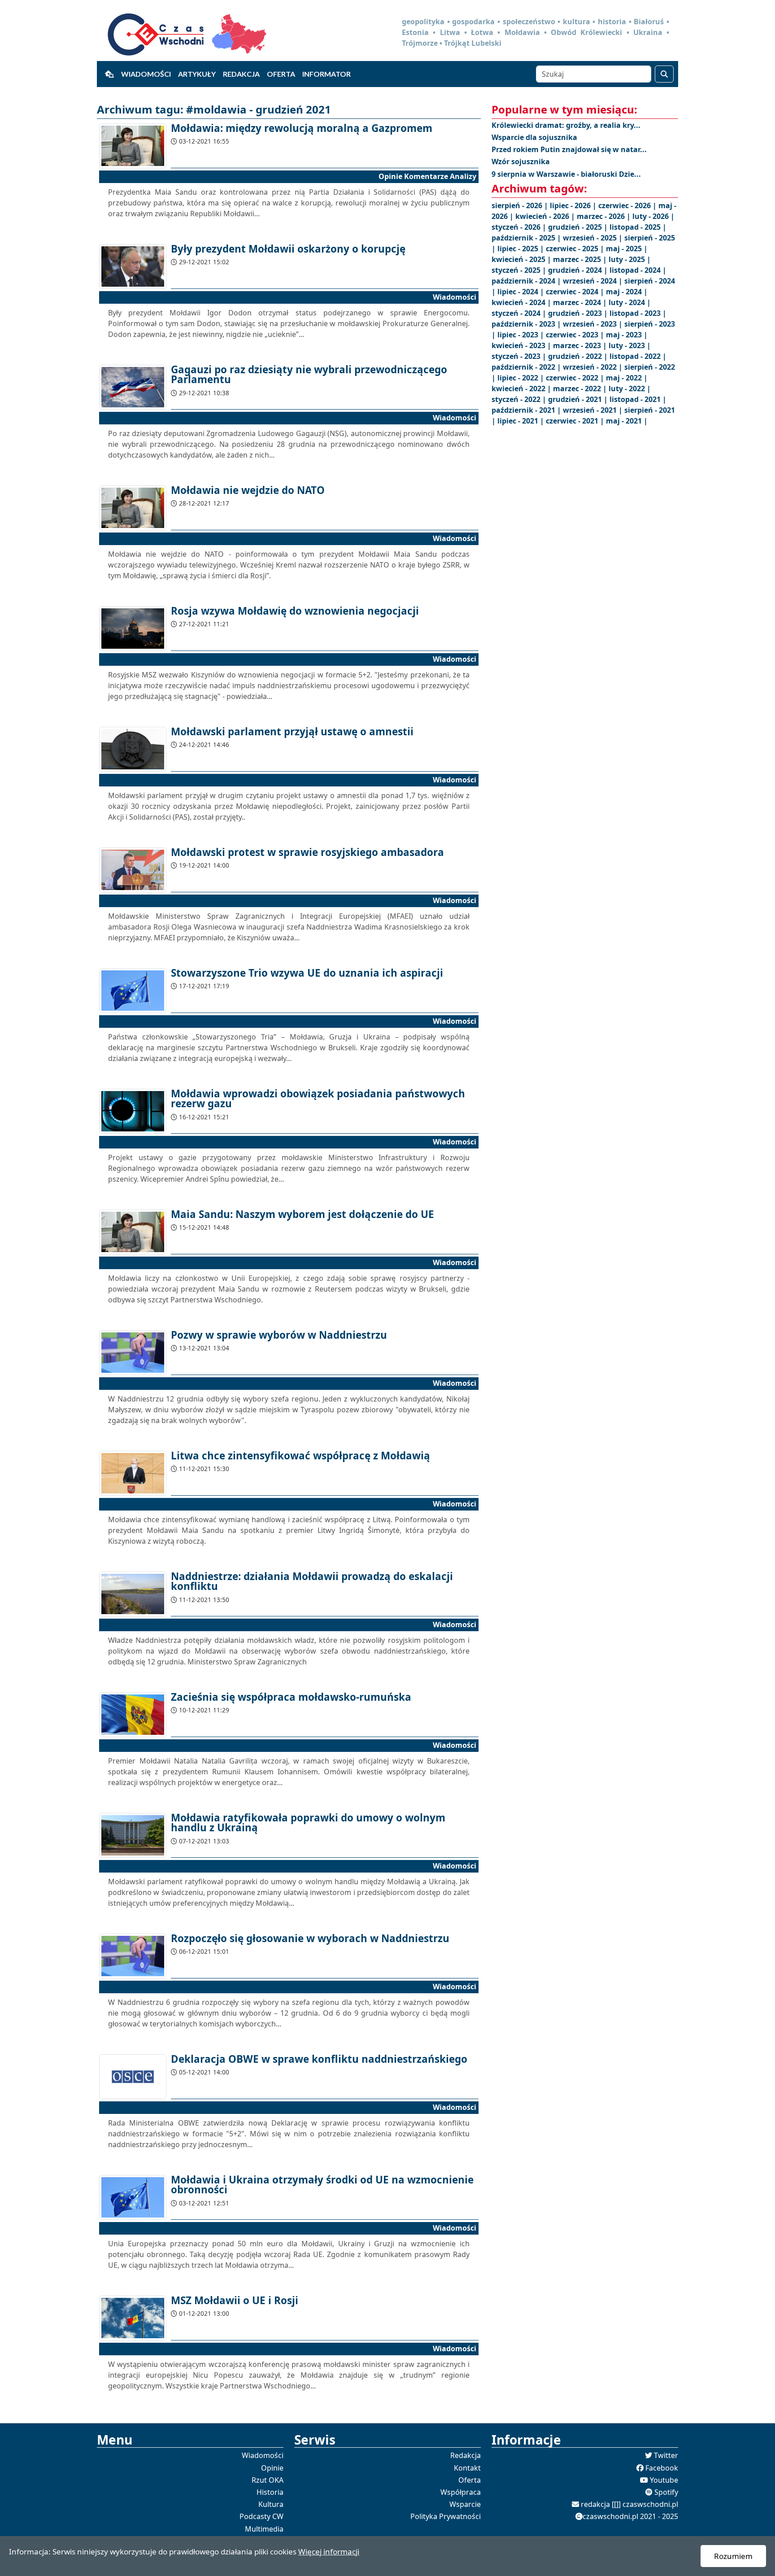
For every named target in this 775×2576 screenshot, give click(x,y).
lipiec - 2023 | (522, 335)
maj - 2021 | (627, 421)
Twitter (666, 2455)
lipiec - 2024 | (522, 292)
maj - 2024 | (627, 292)
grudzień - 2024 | (579, 270)
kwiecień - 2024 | (522, 302)
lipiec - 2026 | (574, 205)
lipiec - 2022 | (522, 378)
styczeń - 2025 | (520, 270)
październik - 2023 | (527, 324)
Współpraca (461, 2492)
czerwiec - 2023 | (576, 335)
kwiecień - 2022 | (522, 389)
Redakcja (241, 74)
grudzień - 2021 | (579, 399)
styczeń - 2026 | (520, 227)
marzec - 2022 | (581, 389)
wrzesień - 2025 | (594, 238)
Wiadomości (146, 74)
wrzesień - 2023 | (594, 324)
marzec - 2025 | (581, 259)
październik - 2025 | (527, 238)
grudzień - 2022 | (579, 356)
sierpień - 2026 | (521, 205)
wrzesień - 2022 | (594, 367)
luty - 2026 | (653, 216)
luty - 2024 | (630, 302)
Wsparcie (465, 2504)
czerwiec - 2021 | (576, 421)
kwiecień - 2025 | (522, 259)
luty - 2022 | (630, 389)
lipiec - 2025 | (522, 249)
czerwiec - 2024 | (576, 292)
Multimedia (264, 2529)
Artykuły (197, 74)
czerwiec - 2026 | (628, 205)
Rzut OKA (268, 2480)
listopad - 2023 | (638, 313)
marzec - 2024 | (581, 302)
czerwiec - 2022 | (576, 378)
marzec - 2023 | (581, 345)
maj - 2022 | (627, 378)
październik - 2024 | (527, 281)
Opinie (272, 2468)
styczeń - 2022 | (520, 399)
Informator (327, 74)
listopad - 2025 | (638, 227)
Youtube (664, 2480)
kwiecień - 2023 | (522, 345)
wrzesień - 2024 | (594, 281)
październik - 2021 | (527, 410)
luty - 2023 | (630, 345)
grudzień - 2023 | (579, 313)
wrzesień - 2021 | (594, 410)
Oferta (281, 74)
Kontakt (467, 2468)
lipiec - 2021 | (522, 421)
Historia (270, 2492)
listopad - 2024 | (638, 270)
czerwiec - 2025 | (576, 249)
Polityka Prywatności (446, 2516)
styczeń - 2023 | (520, 356)
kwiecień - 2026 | (546, 216)
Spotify (666, 2492)
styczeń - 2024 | (520, 313)
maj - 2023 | (627, 335)
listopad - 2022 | (638, 356)
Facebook (662, 2468)
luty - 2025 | (630, 259)
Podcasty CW (261, 2516)
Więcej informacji (329, 2552)
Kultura (271, 2504)
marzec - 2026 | (605, 216)
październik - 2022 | (527, 367)
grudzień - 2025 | (579, 227)
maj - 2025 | (627, 249)
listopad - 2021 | (638, 399)
